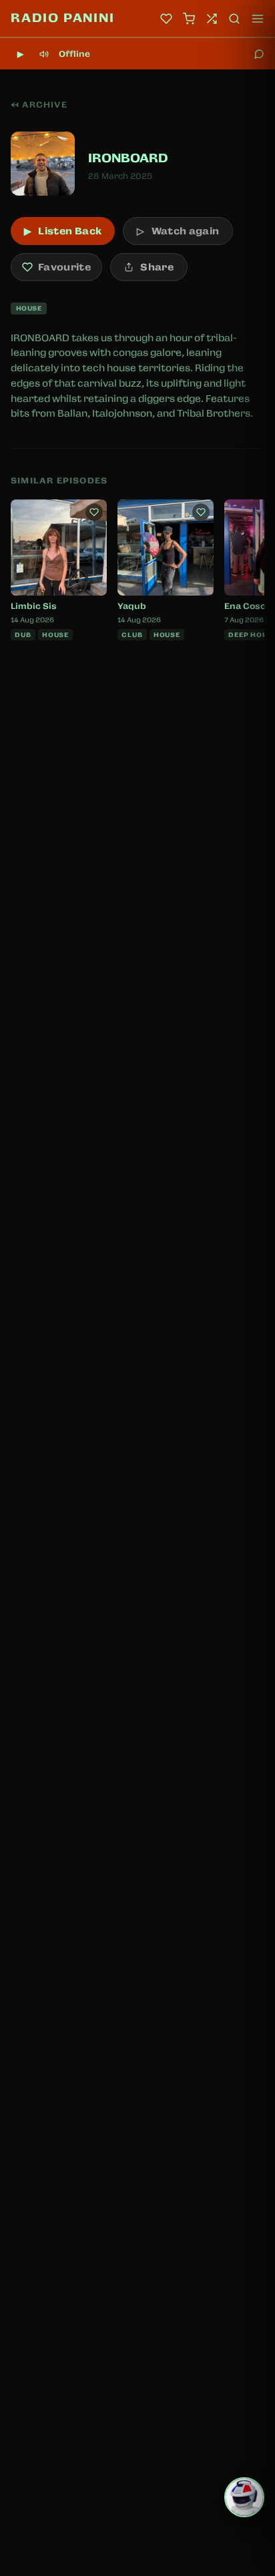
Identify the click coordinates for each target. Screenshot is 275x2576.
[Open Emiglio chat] (244, 2497)
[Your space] (166, 19)
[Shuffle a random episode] (212, 19)
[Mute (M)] (44, 54)
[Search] (234, 19)
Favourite (64, 267)
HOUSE (29, 308)
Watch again (178, 231)
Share (157, 267)
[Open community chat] (259, 54)
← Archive (39, 105)
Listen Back (63, 231)
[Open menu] (258, 19)
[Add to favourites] (94, 512)
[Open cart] (189, 19)
